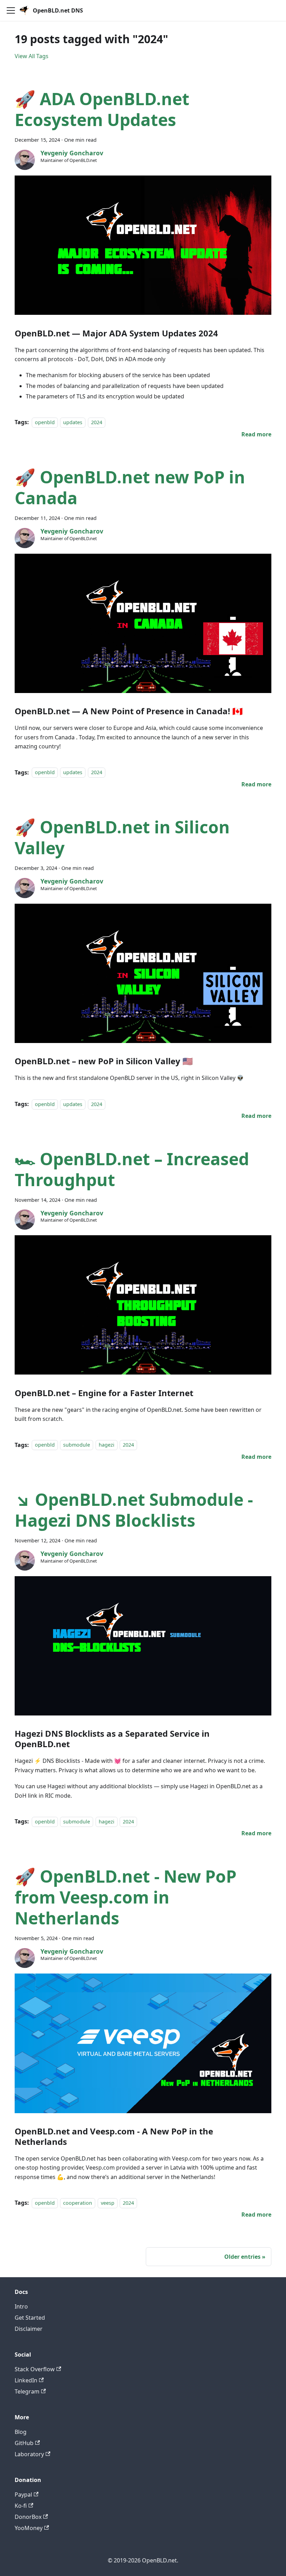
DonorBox (28, 2517)
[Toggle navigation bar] (11, 10)
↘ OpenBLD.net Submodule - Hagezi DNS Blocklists (134, 1510)
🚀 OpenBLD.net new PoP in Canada (130, 487)
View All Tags (32, 56)
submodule (77, 1445)
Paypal (23, 2495)
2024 (97, 422)
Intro (21, 2306)
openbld (45, 422)
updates (73, 422)
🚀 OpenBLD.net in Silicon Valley (122, 837)
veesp (108, 2203)
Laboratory (29, 2454)
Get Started (30, 2318)
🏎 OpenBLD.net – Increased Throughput (132, 1169)
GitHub (24, 2443)
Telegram (27, 2391)
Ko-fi (21, 2506)
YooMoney (29, 2528)
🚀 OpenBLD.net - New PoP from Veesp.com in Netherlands (126, 1897)
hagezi (107, 1445)
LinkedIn (26, 2380)
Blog (21, 2432)
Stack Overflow (35, 2369)
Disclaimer (29, 2329)
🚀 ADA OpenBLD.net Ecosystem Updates (102, 109)
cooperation (78, 2203)
